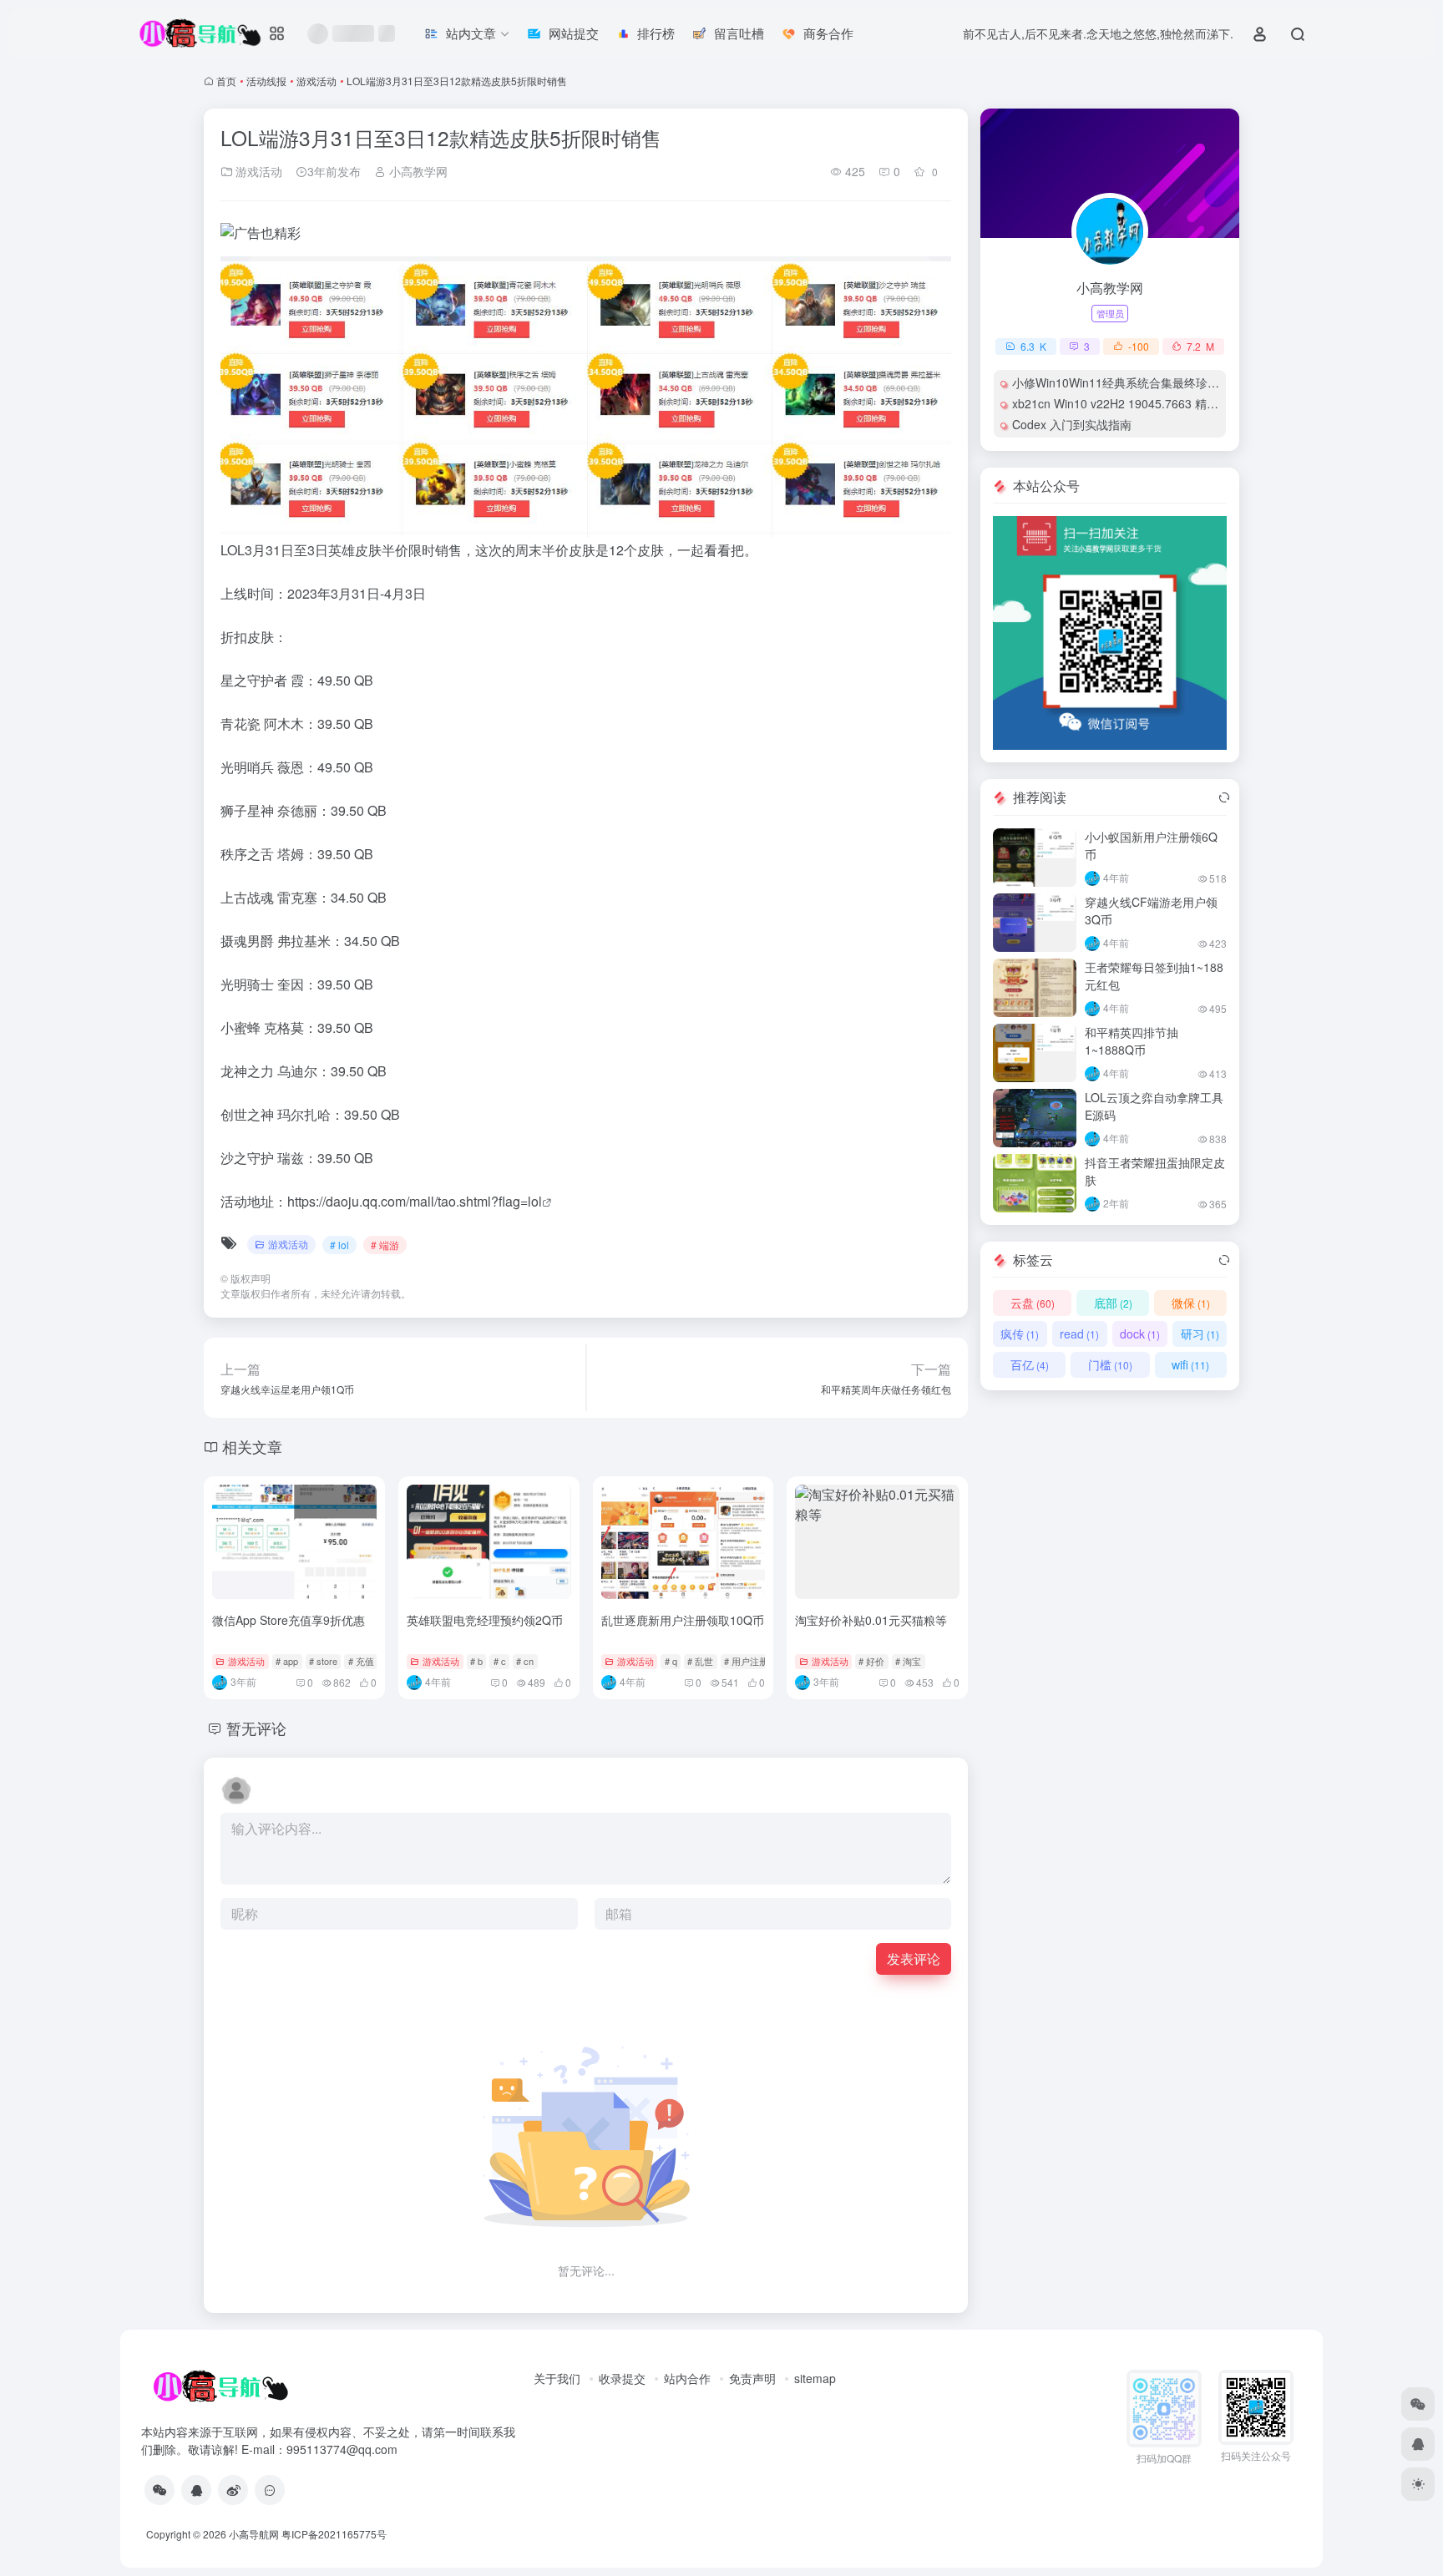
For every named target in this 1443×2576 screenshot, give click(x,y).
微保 (1191, 1303)
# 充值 (361, 1661)
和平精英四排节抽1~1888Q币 (1132, 1041)
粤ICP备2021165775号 (334, 2534)
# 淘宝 (908, 1661)
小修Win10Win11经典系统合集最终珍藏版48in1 (1136, 382)
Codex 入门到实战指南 (1072, 424)
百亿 (1030, 1364)
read (1079, 1334)
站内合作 (687, 2378)
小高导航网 (254, 2534)
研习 (1200, 1334)
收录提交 (622, 2378)
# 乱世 (700, 1661)
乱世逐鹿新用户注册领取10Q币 (683, 1620)
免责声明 (752, 2378)
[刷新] (1224, 797)
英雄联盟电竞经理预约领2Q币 (485, 1620)
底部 (1113, 1303)
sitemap (815, 2378)
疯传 (1020, 1334)
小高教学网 (417, 171)
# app (287, 1661)
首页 (226, 81)
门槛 (1110, 1364)
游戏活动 (316, 81)
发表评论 (914, 1959)
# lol (339, 1245)
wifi (1190, 1364)
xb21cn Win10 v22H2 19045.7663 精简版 (1121, 403)
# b (476, 1661)
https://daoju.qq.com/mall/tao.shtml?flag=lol (415, 1201)
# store (323, 1661)
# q (671, 1661)
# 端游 (385, 1245)
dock (1140, 1334)
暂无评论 (256, 1728)
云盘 (1033, 1303)
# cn (525, 1661)
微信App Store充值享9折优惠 (289, 1620)
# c (500, 1661)
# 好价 (871, 1661)
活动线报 (266, 81)
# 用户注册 (746, 1661)
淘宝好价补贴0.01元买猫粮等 (871, 1620)
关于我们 (557, 2378)
